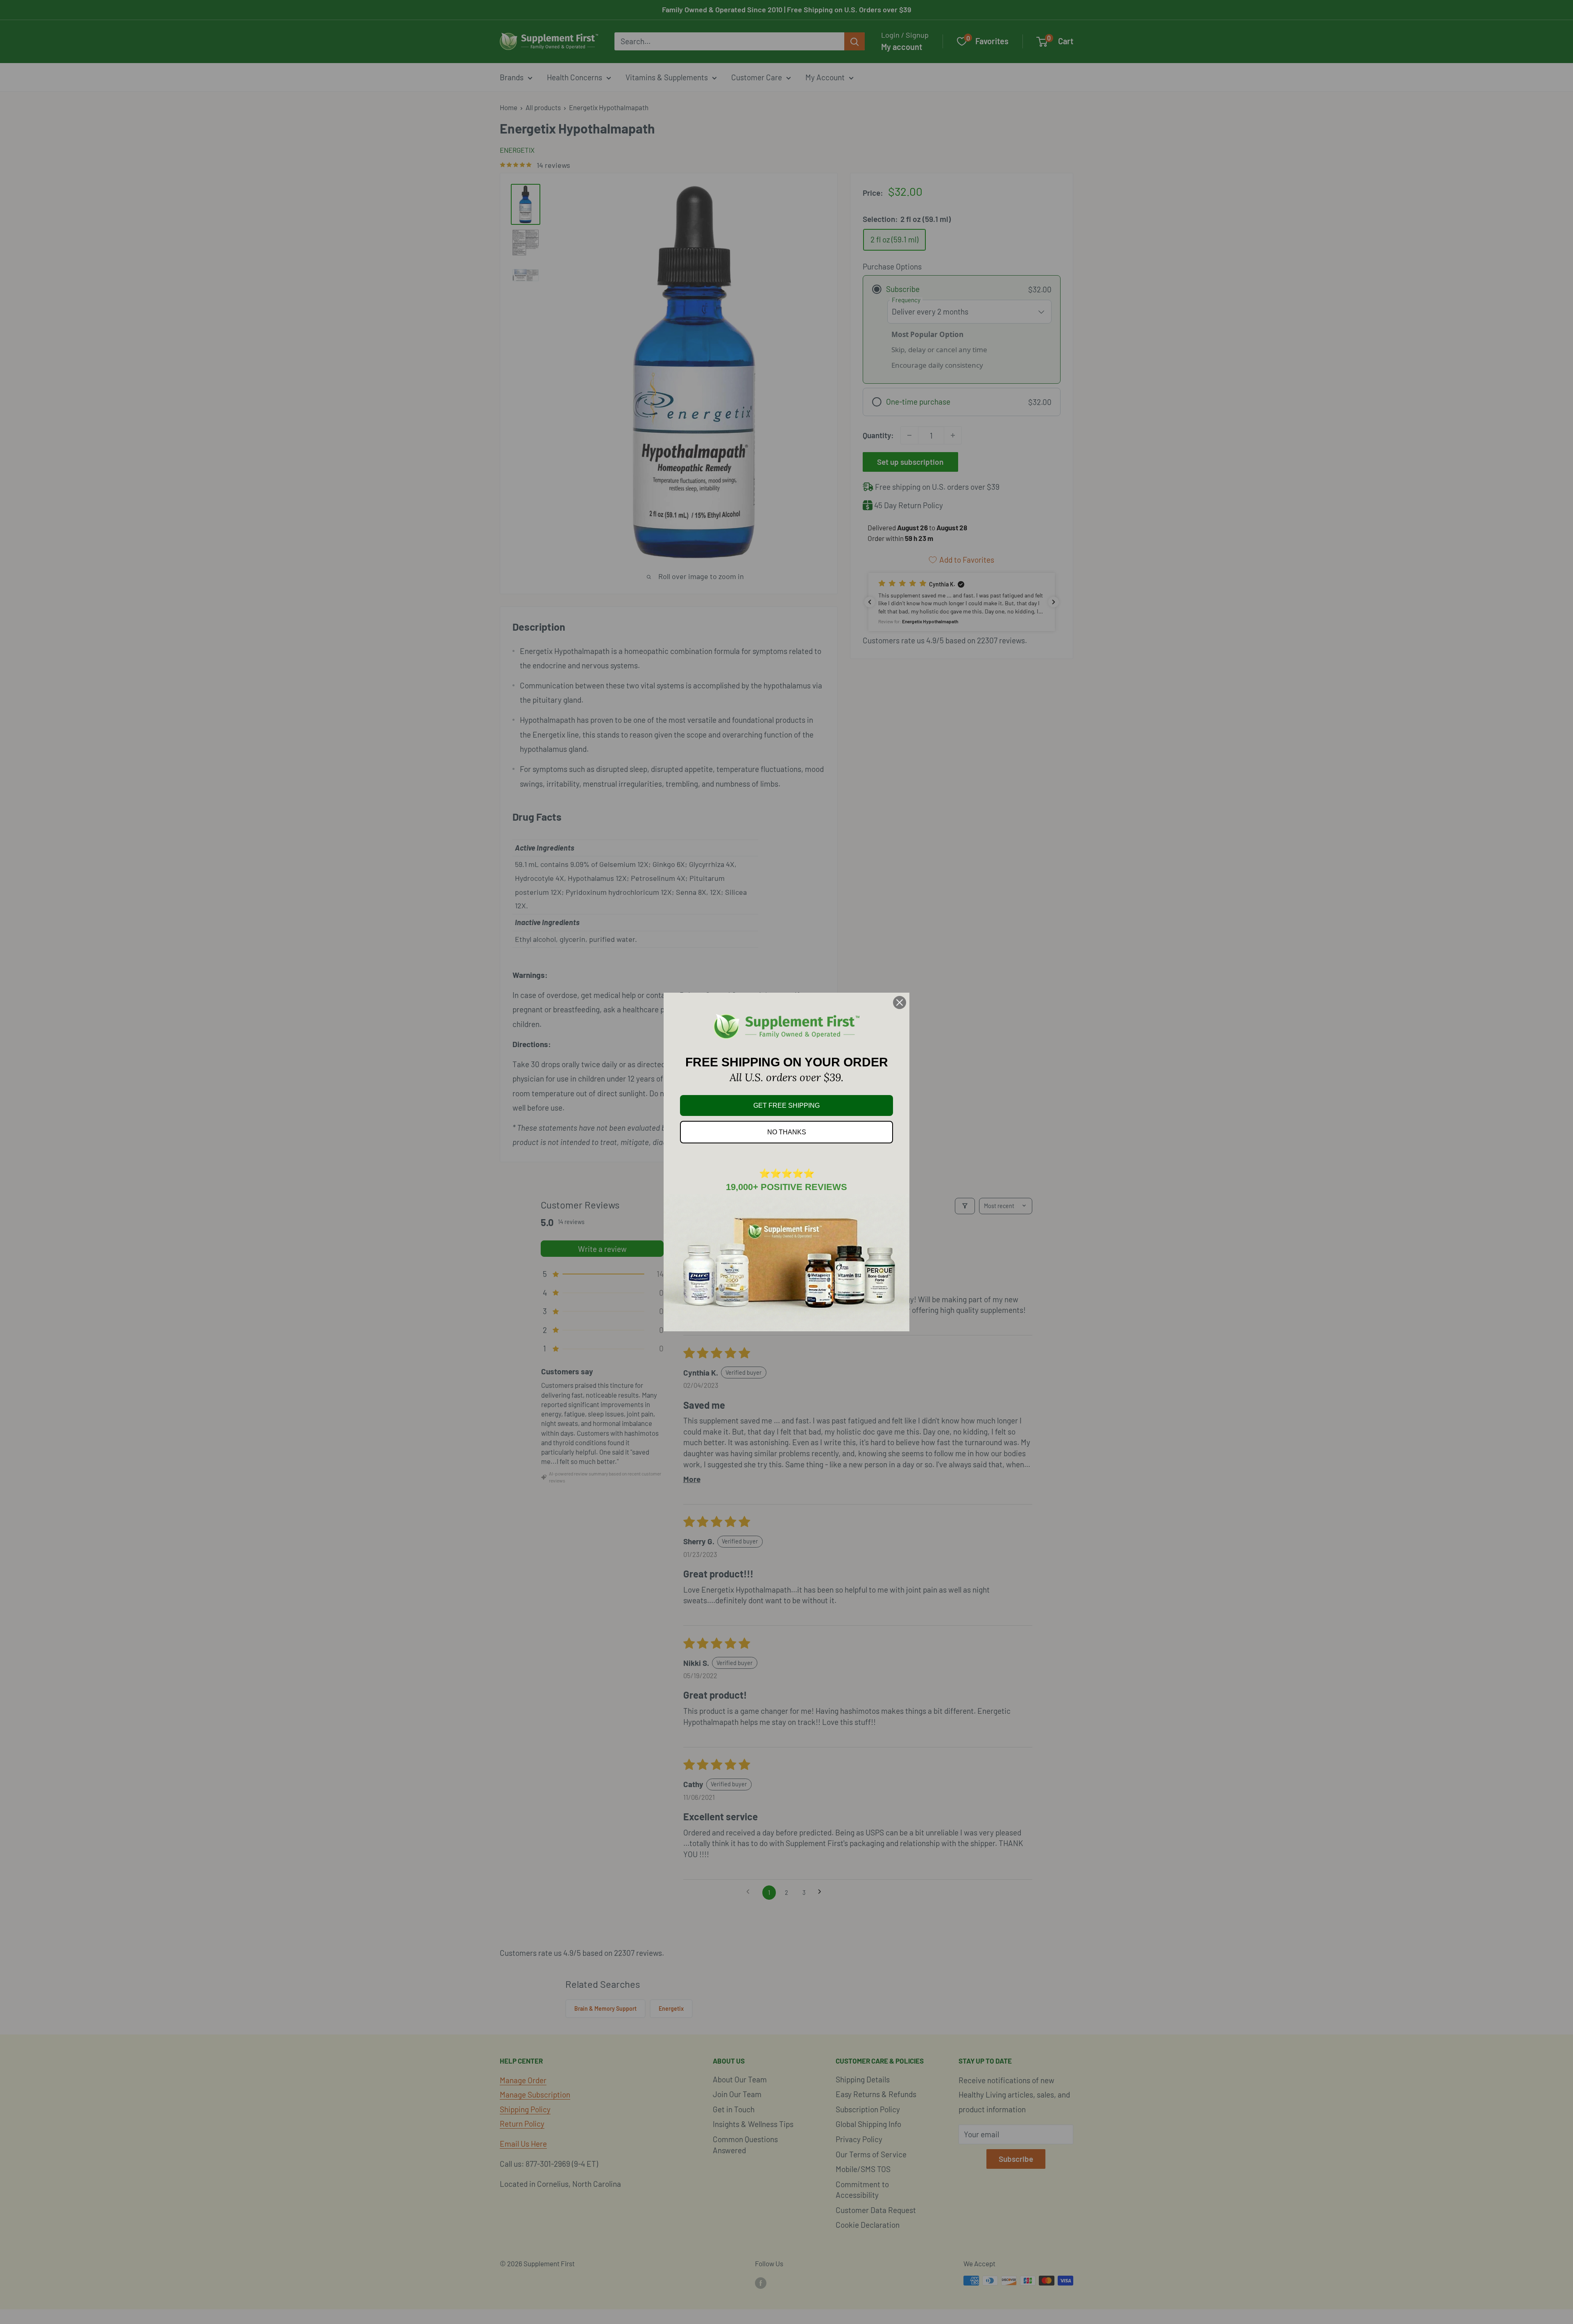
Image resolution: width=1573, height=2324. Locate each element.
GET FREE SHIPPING (786, 1105)
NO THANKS (787, 1132)
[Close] (900, 1002)
